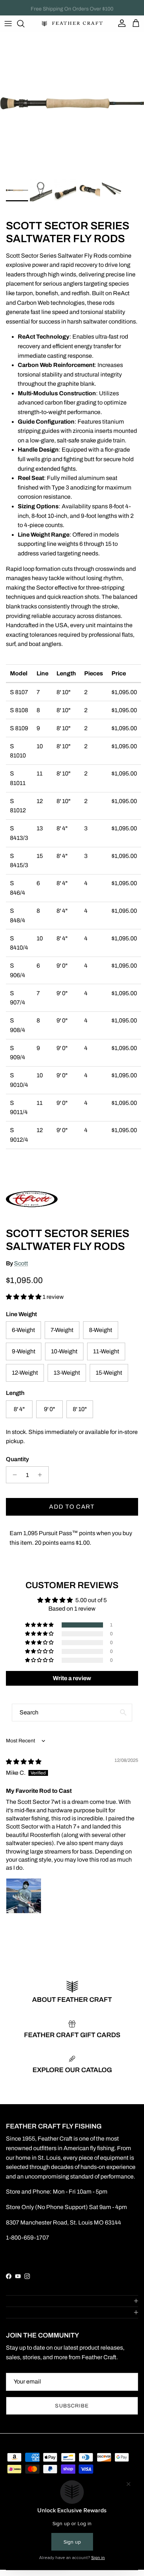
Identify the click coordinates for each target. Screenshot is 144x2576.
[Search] (24, 24)
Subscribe (72, 2406)
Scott (21, 1263)
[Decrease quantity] (13, 1475)
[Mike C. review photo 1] (24, 1896)
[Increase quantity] (42, 1475)
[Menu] (8, 24)
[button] (24, 1297)
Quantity (17, 1459)
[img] (24, 1762)
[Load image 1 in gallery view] (72, 104)
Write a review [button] (72, 1678)
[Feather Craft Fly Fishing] (72, 24)
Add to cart (72, 1507)
